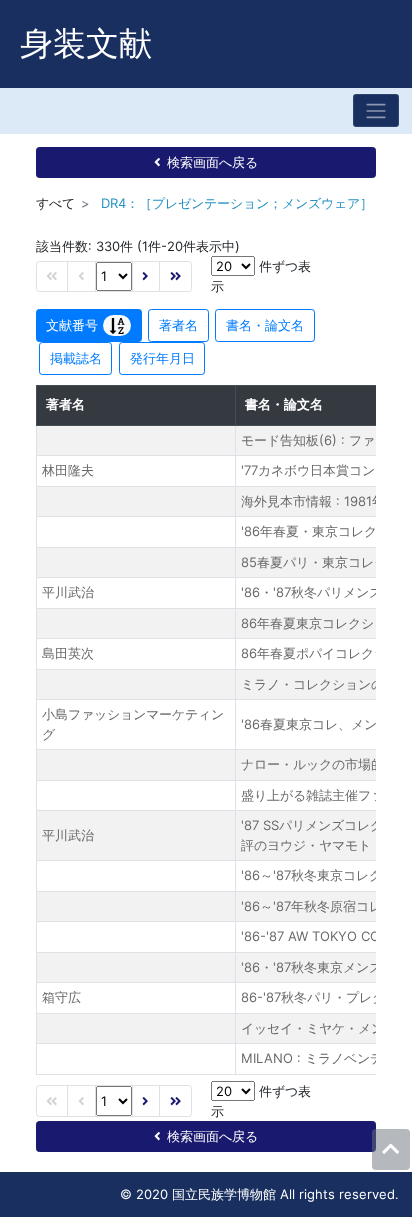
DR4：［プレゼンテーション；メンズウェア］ (237, 203)
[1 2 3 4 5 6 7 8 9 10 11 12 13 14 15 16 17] (114, 276)
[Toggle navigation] (376, 110)
